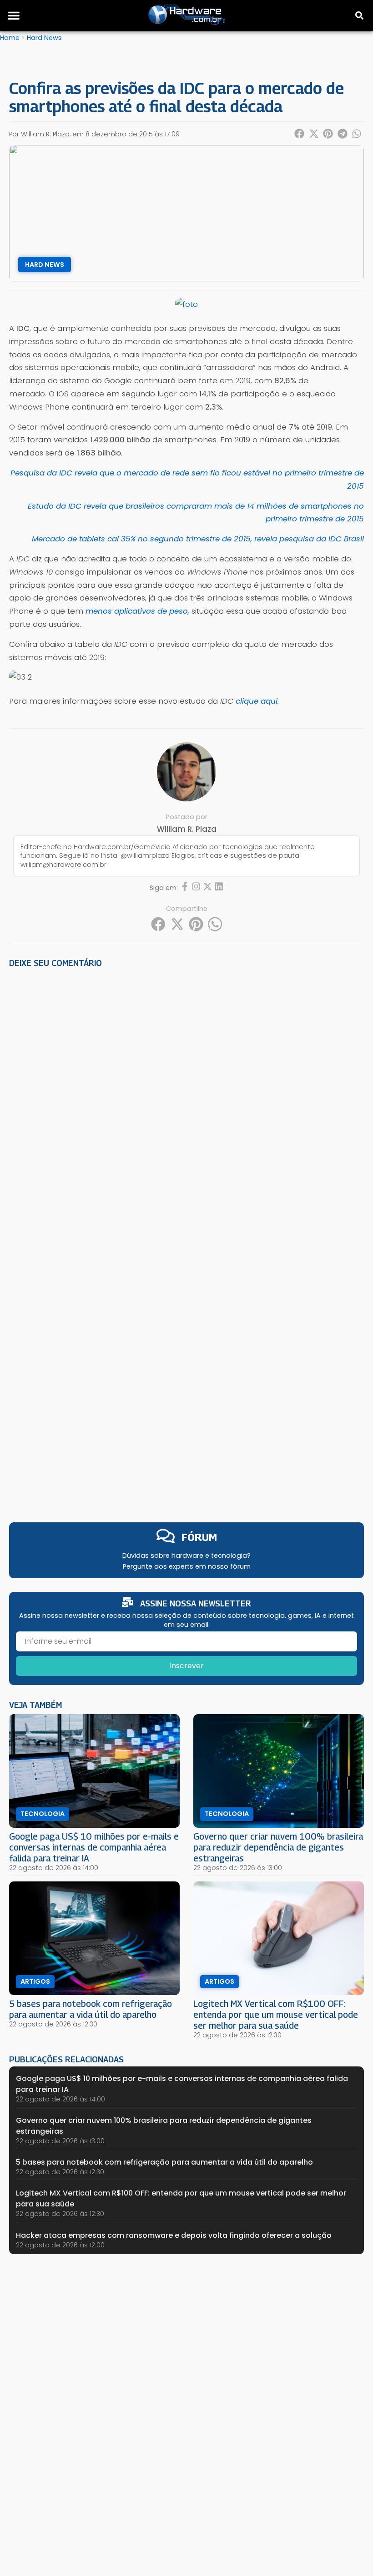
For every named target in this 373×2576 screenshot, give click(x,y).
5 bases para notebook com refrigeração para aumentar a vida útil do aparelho (91, 2009)
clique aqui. (257, 701)
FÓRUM (199, 1537)
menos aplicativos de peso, (137, 611)
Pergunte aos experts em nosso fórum (187, 1566)
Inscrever (187, 1666)
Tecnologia (43, 1814)
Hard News (44, 38)
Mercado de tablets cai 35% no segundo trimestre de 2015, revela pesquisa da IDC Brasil (198, 539)
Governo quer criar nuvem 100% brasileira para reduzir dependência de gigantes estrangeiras (278, 1847)
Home (10, 38)
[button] (14, 15)
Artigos (35, 1981)
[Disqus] (186, 1101)
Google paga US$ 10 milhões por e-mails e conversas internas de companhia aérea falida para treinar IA (94, 1847)
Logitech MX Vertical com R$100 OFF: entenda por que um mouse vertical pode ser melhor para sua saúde (276, 2014)
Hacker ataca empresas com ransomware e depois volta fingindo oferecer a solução (174, 2235)
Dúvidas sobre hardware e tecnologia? (186, 1556)
